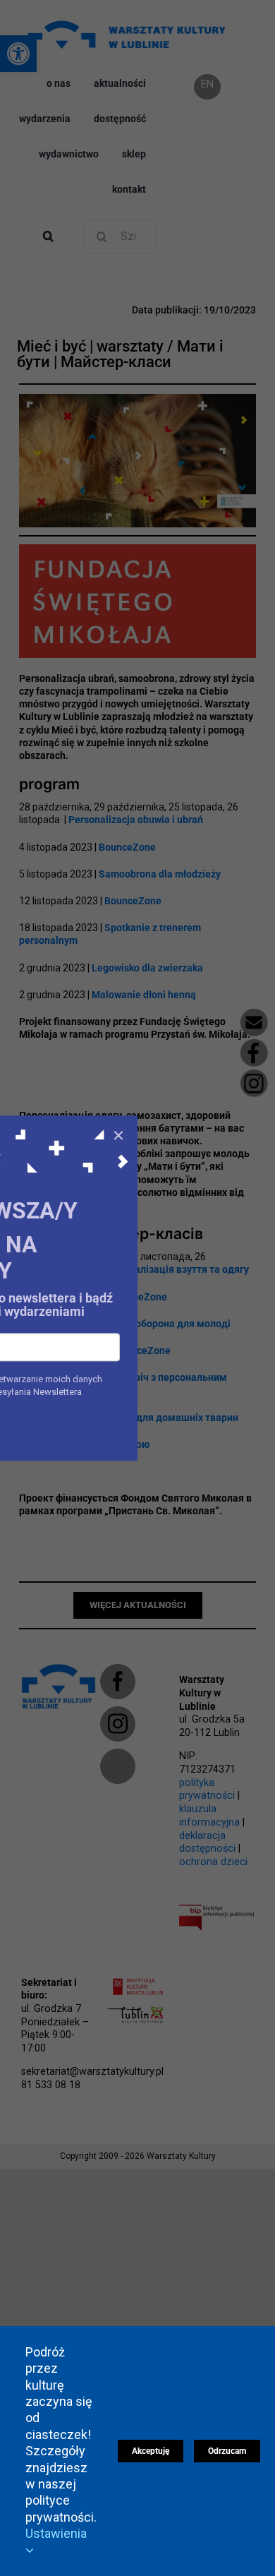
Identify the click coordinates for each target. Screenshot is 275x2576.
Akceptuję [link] (151, 2451)
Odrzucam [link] (227, 2451)
